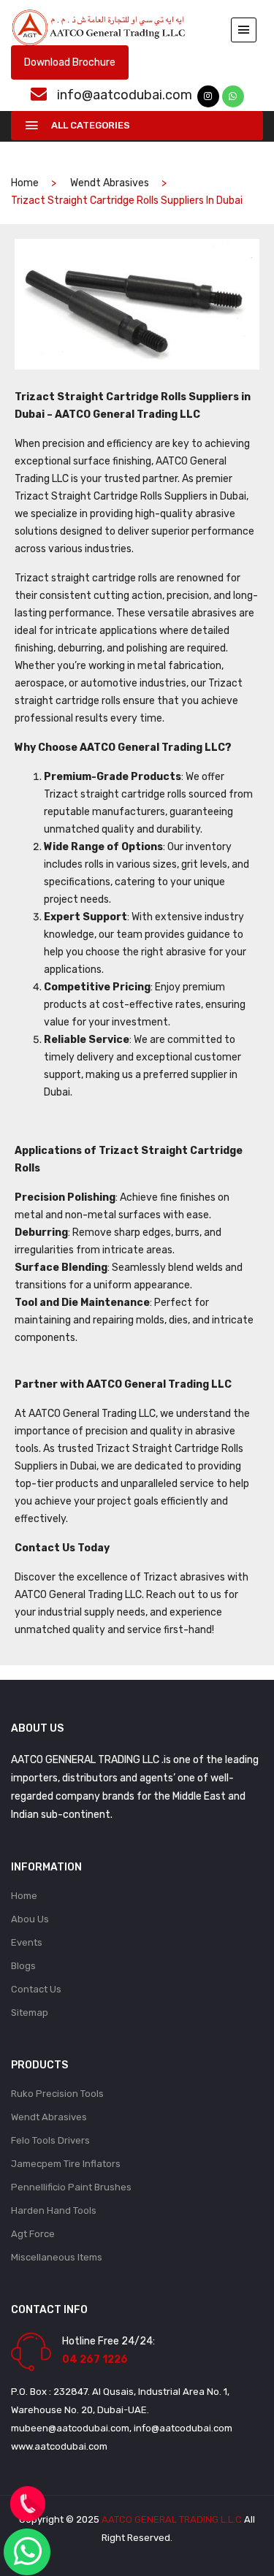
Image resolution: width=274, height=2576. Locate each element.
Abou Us (30, 1919)
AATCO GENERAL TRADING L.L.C (172, 2519)
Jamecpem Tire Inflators (66, 2164)
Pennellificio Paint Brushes (71, 2187)
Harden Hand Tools (54, 2210)
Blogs (23, 1966)
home (25, 183)
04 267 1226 (95, 2359)
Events (27, 1942)
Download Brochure (70, 62)
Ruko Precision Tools (57, 2094)
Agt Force (33, 2234)
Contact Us (36, 1989)
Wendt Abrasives (110, 183)
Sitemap (30, 2013)
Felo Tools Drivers (50, 2140)
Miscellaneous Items (57, 2257)
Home (24, 1896)
